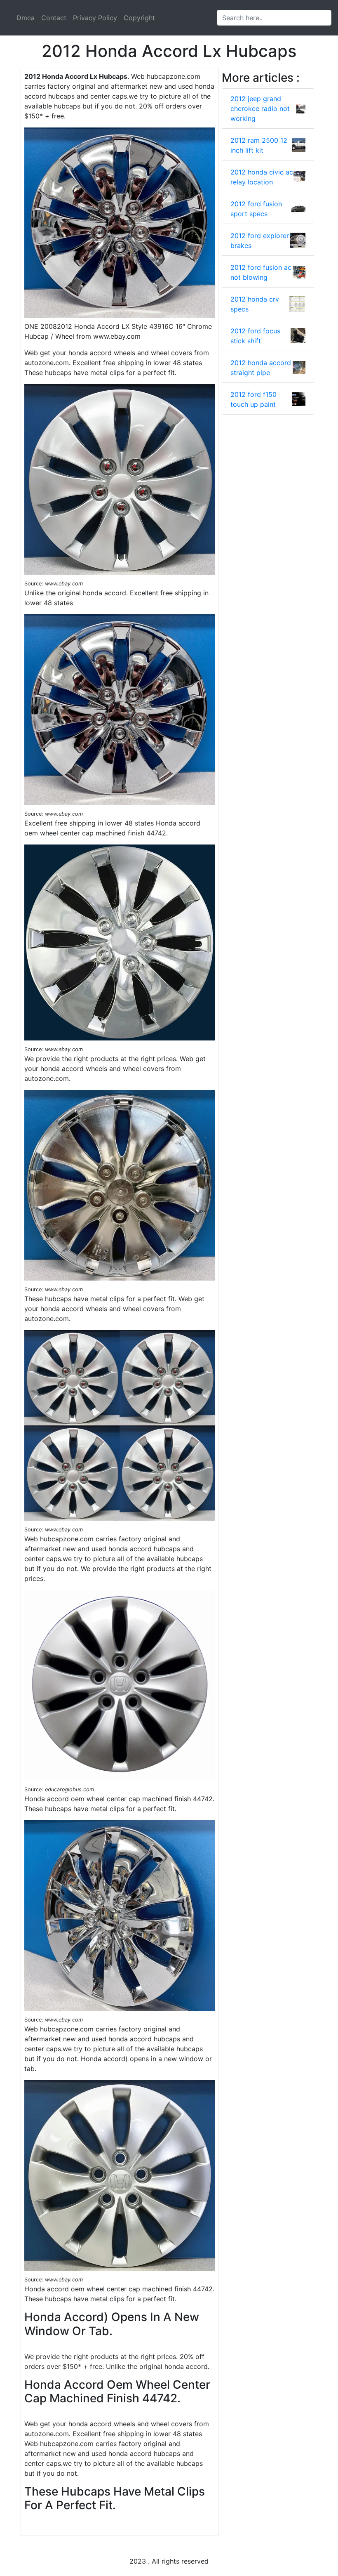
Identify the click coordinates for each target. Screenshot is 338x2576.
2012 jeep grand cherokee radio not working (260, 109)
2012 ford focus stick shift (255, 336)
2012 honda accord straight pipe (261, 368)
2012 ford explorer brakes (260, 241)
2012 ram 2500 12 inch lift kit (259, 145)
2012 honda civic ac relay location (262, 177)
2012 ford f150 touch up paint (253, 399)
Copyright (139, 18)
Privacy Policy (95, 18)
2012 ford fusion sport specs (256, 209)
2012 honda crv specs (255, 304)
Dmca (26, 18)
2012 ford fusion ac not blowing (261, 272)
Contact (54, 18)
